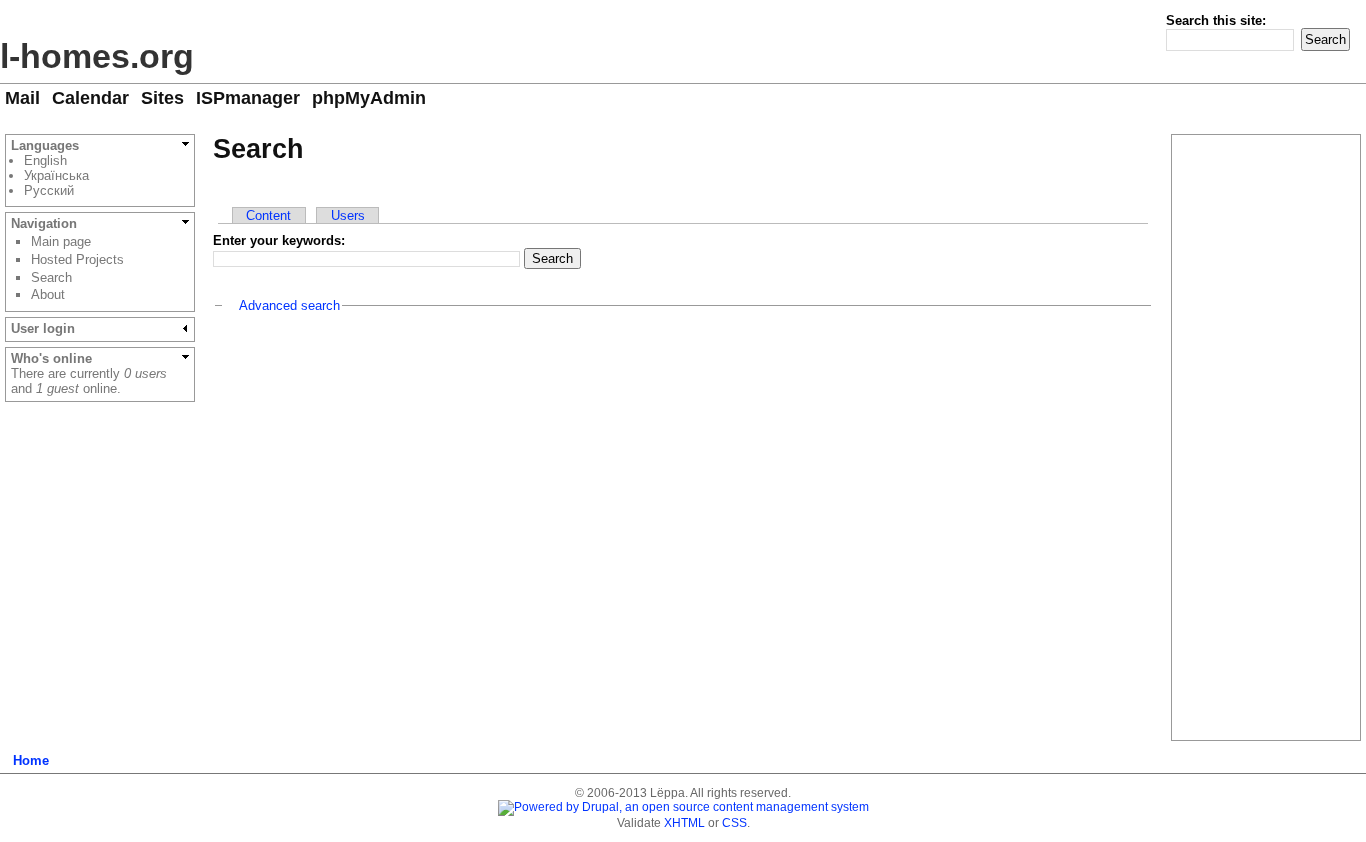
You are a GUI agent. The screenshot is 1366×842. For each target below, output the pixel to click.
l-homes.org (97, 56)
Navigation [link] (44, 223)
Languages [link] (45, 145)
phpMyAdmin (369, 98)
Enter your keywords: (279, 240)
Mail (22, 98)
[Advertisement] (683, 466)
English (45, 160)
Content (268, 215)
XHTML (684, 823)
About (48, 294)
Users (348, 215)
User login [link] (43, 328)
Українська (56, 175)
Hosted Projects (77, 259)
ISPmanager (248, 98)
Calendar (90, 98)
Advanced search (289, 305)
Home (31, 760)
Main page (61, 241)
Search (51, 277)
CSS (734, 823)
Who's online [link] (51, 358)
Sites (162, 98)
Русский (49, 190)
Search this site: (1216, 20)
